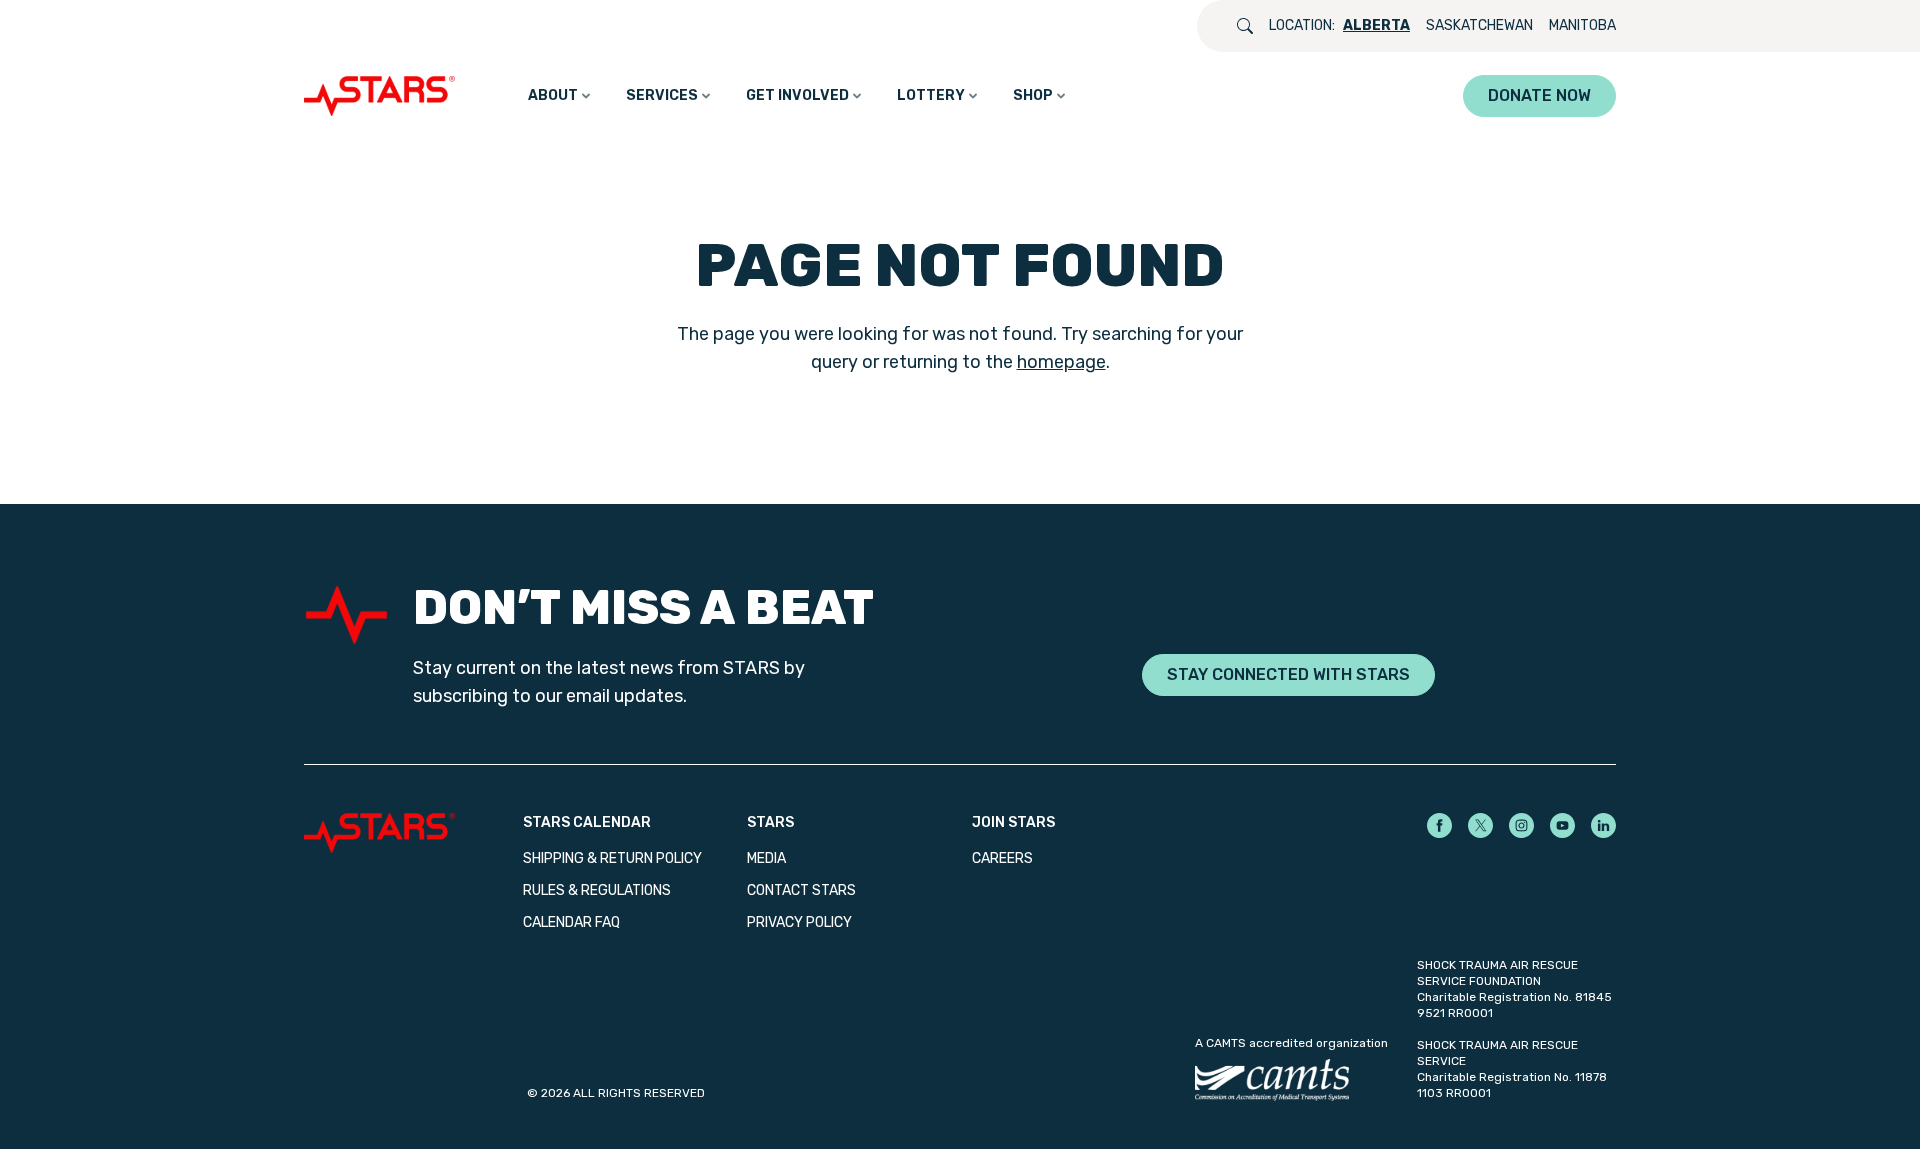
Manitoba (1582, 25)
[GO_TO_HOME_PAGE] (384, 96)
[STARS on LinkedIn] (1603, 825)
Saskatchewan (1479, 25)
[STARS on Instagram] (1521, 825)
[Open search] (1245, 26)
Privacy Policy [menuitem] (799, 922)
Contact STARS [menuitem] (801, 890)
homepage (1061, 362)
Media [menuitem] (766, 858)
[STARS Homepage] (413, 833)
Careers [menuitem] (1002, 858)
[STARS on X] (1480, 825)
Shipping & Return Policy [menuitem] (612, 858)
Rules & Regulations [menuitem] (597, 890)
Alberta (1376, 25)
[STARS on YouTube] (1562, 825)
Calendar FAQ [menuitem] (571, 922)
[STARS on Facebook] (1439, 825)
